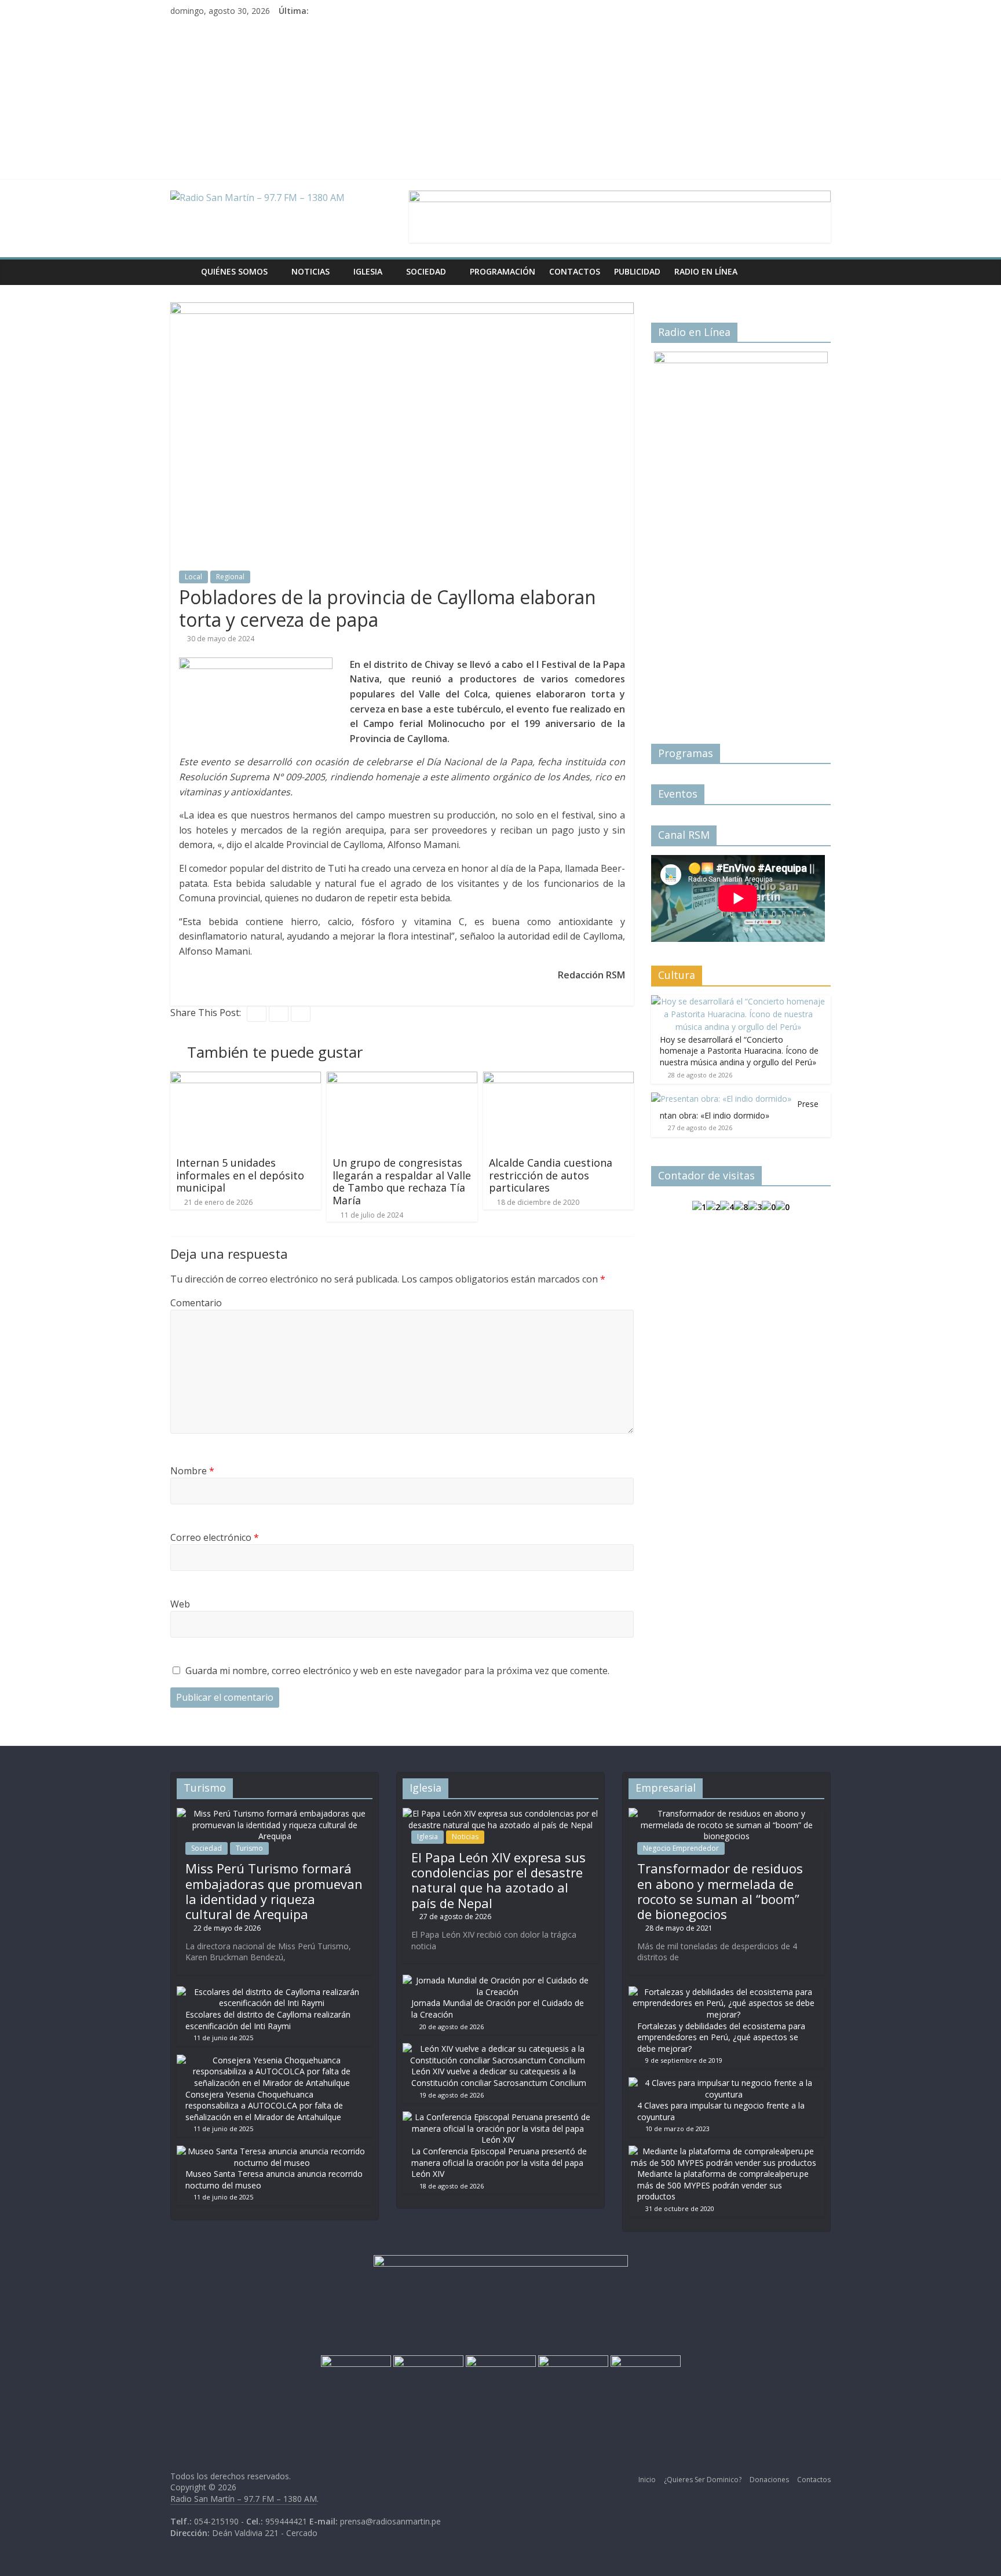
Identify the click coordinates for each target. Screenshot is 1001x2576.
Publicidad (637, 271)
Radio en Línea (706, 271)
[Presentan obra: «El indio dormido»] (721, 1099)
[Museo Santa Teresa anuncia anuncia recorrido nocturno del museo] (272, 2151)
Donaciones (769, 2480)
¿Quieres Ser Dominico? (703, 2480)
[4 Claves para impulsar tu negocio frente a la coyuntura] (724, 2083)
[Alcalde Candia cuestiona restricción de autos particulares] (558, 1079)
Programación (503, 271)
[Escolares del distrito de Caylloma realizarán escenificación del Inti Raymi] (272, 1992)
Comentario (196, 1303)
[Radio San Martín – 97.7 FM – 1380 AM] (182, 272)
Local (193, 577)
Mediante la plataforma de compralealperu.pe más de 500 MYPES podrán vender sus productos (723, 2185)
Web (180, 1604)
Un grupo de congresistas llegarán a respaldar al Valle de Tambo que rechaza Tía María (402, 1181)
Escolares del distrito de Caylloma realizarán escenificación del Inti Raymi (268, 2020)
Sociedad (426, 271)
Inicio (647, 2480)
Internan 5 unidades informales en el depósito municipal (240, 1175)
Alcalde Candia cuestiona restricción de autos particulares (551, 1175)
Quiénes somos (234, 271)
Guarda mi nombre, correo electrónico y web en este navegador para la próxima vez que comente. (397, 1671)
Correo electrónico (215, 1537)
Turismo (249, 1848)
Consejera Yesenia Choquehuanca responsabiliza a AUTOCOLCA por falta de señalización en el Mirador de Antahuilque (264, 2106)
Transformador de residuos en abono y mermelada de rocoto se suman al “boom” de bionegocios (720, 1891)
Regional (230, 577)
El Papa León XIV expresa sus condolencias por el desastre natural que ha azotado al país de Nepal (498, 1880)
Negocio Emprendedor (681, 1848)
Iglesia (368, 271)
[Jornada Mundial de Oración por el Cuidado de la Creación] (498, 1980)
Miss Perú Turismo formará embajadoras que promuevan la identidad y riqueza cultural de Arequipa (274, 1891)
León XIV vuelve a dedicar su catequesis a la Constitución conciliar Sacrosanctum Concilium (499, 2077)
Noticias (310, 271)
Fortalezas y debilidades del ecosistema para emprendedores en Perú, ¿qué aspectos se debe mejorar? (721, 2037)
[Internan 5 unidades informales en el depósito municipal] (246, 1079)
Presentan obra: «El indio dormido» (739, 1110)
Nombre (192, 1471)
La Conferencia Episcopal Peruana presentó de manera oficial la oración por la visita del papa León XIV (499, 2162)
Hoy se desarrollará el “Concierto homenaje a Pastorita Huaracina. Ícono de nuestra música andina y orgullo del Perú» (739, 1051)
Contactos (575, 271)
